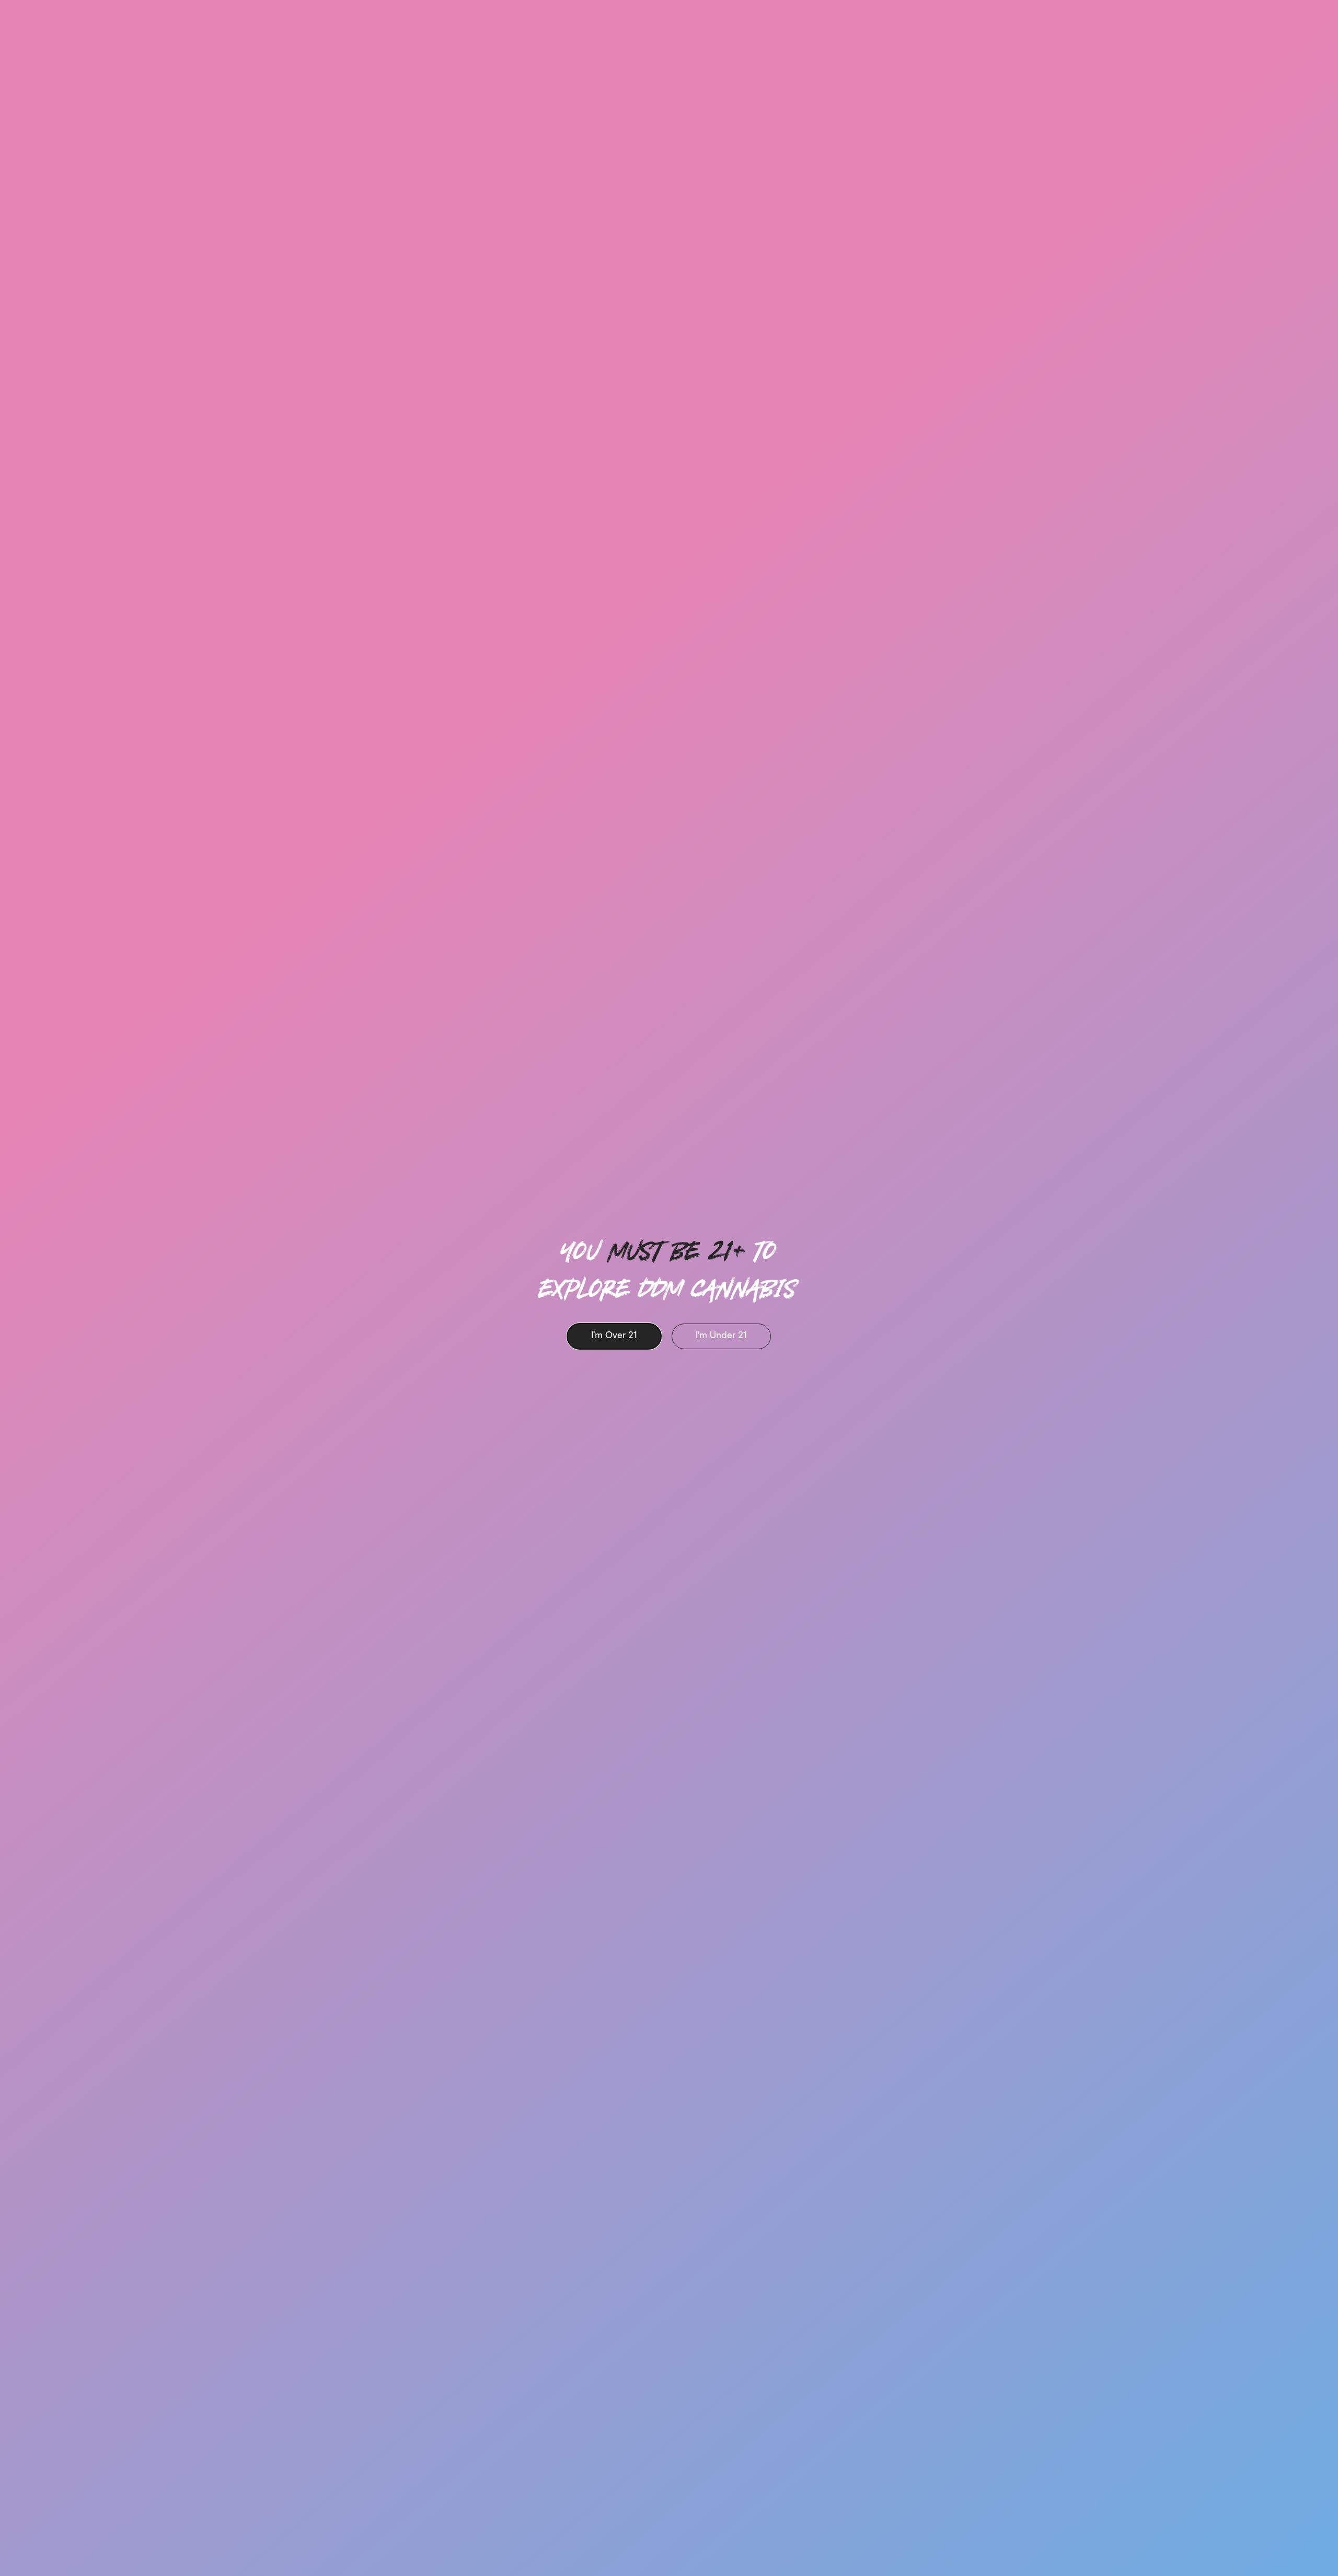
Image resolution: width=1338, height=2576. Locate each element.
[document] (669, 1288)
